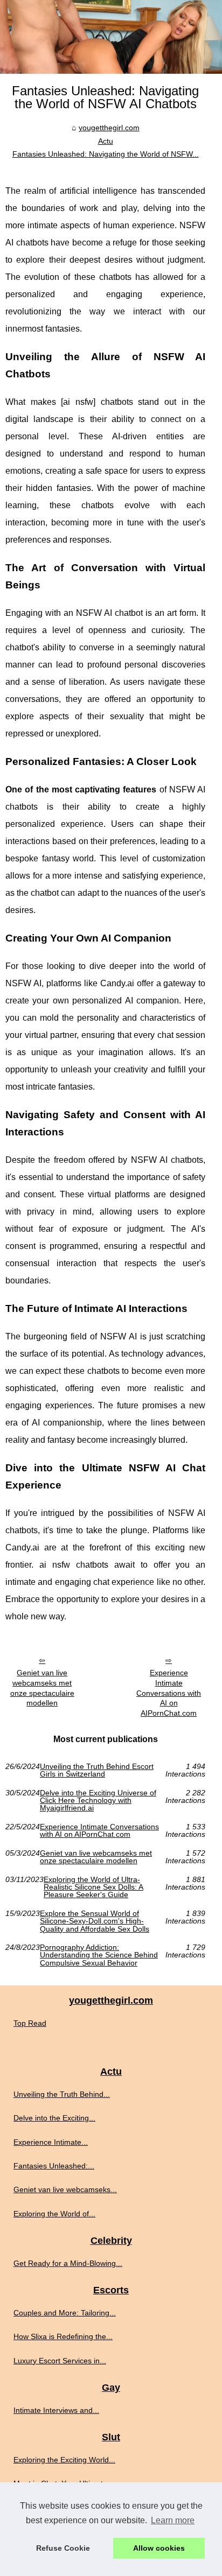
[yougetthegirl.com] (111, 37)
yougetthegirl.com (109, 128)
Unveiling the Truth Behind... (62, 2094)
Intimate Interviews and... (56, 2410)
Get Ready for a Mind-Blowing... (68, 2263)
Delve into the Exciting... (54, 2118)
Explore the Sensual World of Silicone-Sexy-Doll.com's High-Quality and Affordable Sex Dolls (95, 1921)
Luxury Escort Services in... (60, 2361)
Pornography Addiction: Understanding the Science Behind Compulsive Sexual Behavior (99, 1955)
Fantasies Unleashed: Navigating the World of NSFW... (106, 154)
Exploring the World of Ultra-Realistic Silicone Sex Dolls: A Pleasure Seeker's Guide (93, 1887)
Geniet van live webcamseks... (65, 2189)
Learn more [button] (173, 2520)
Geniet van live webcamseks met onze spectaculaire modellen (42, 1688)
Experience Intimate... (51, 2142)
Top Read (30, 2023)
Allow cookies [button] (159, 2548)
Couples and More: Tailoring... (65, 2313)
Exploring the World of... (54, 2214)
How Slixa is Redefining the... (63, 2336)
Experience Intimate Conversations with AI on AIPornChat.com (169, 1693)
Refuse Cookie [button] (63, 2548)
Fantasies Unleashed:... (54, 2166)
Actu (106, 141)
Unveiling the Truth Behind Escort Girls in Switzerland (97, 1770)
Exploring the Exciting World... (64, 2460)
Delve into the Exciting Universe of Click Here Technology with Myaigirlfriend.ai (98, 1801)
